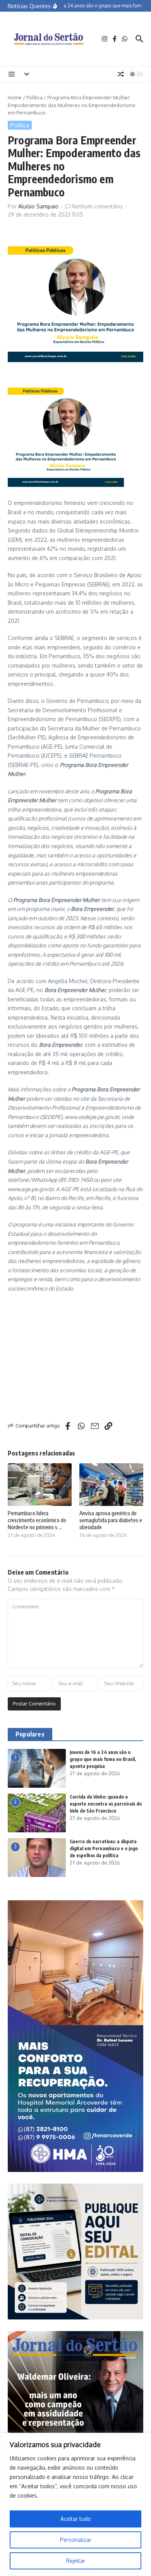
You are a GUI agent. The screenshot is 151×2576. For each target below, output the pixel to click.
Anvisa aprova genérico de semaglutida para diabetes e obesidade (111, 1520)
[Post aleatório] (121, 74)
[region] (75, 2504)
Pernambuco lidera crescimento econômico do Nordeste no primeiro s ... (37, 1520)
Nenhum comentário (97, 206)
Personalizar (76, 2540)
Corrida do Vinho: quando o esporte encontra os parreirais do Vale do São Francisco (106, 1804)
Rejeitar (76, 2561)
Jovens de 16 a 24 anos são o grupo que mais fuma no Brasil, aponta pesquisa (103, 1759)
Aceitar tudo (76, 2519)
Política (34, 97)
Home (15, 97)
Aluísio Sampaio (38, 206)
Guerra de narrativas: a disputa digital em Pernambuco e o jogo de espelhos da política (104, 1848)
